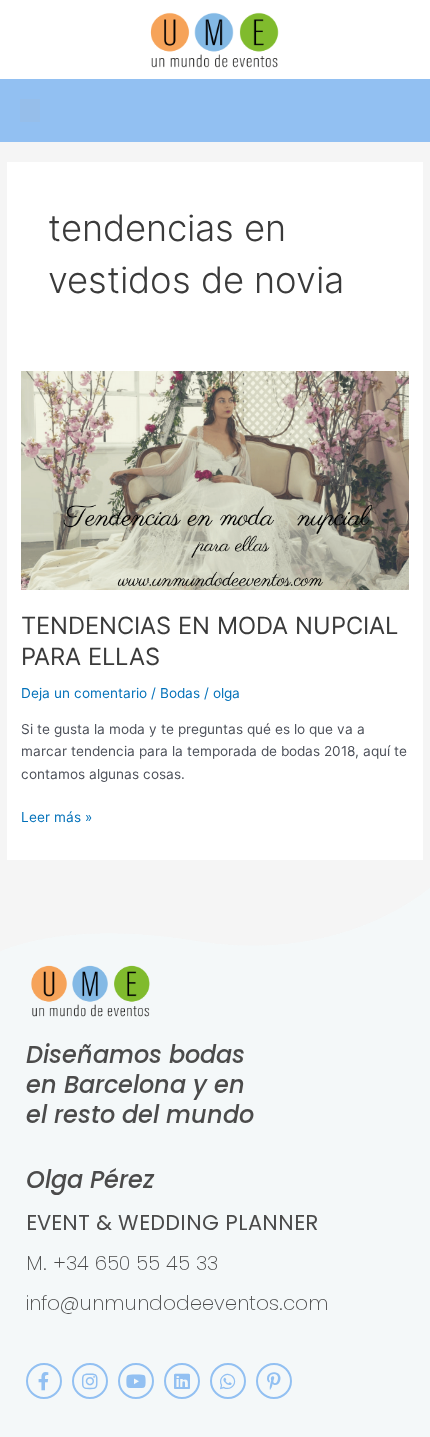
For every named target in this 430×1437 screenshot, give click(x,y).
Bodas (180, 693)
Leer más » (56, 815)
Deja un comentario (84, 693)
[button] (30, 110)
